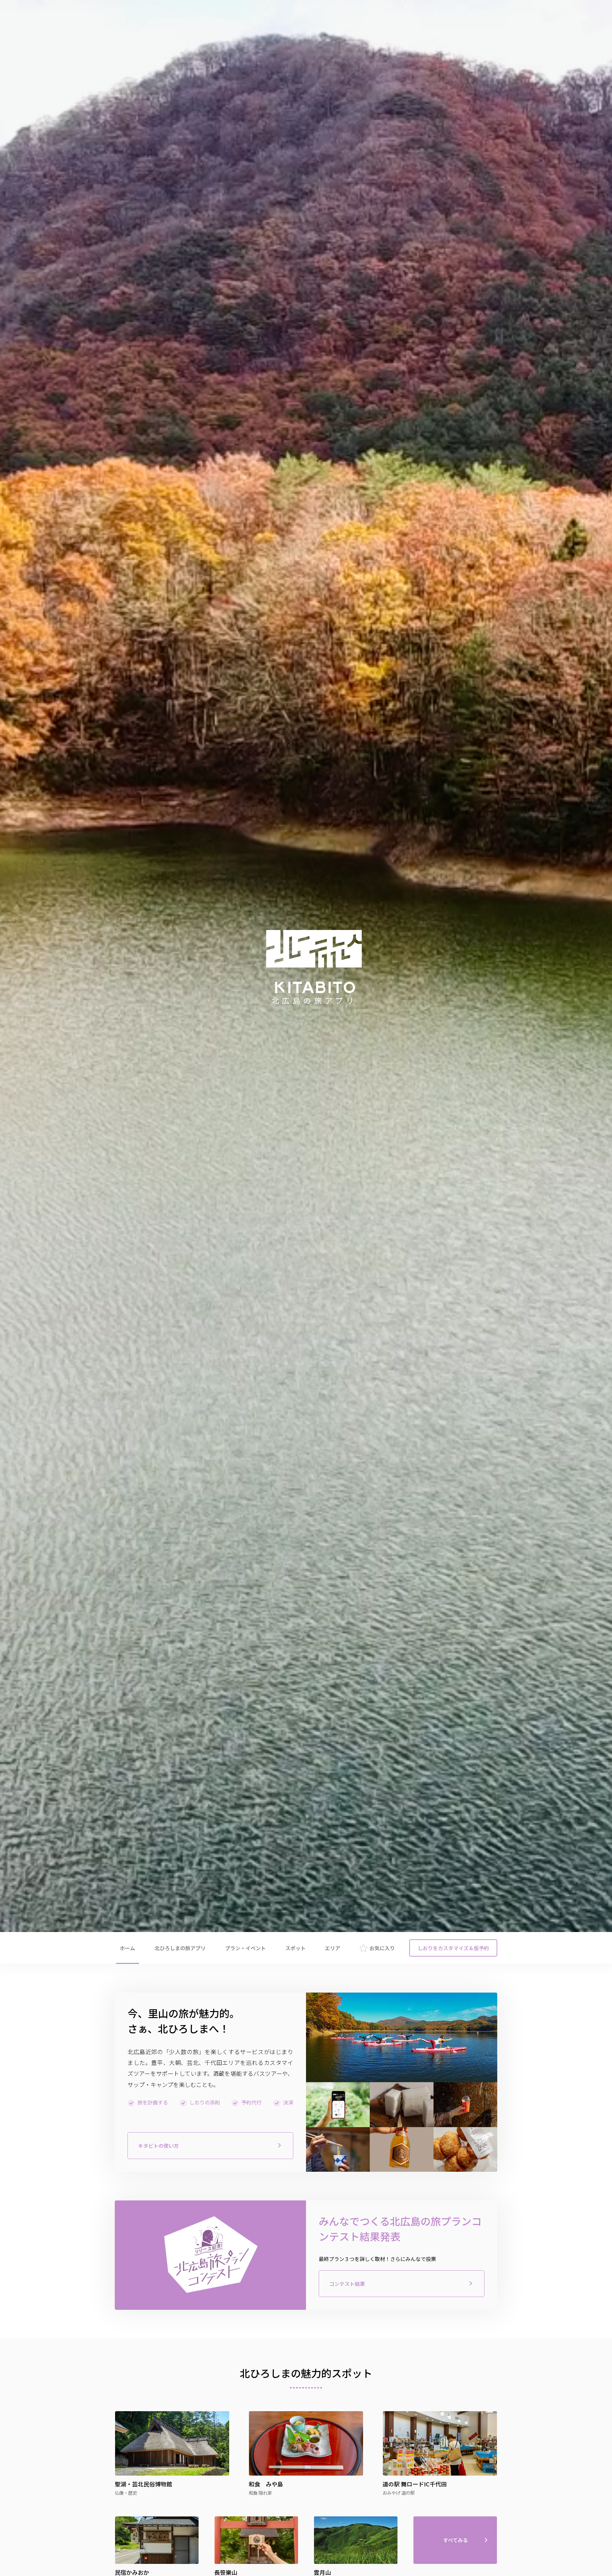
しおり (453, 1948)
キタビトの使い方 (158, 2146)
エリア (332, 1948)
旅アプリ (180, 1948)
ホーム (127, 1948)
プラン (245, 1948)
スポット (295, 1948)
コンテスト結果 (347, 2284)
